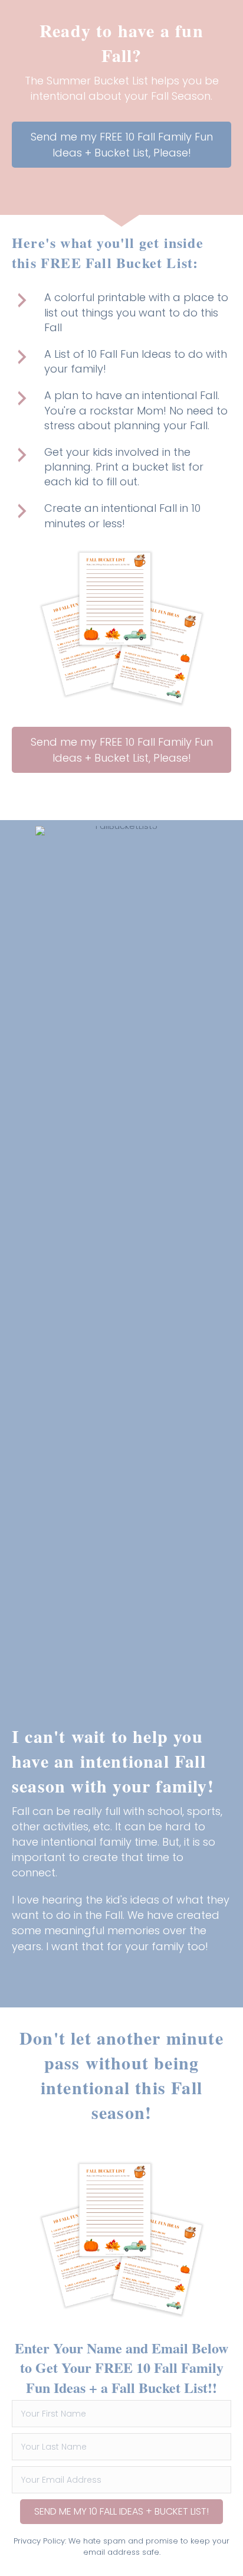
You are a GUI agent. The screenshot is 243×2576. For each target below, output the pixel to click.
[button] (121, 145)
